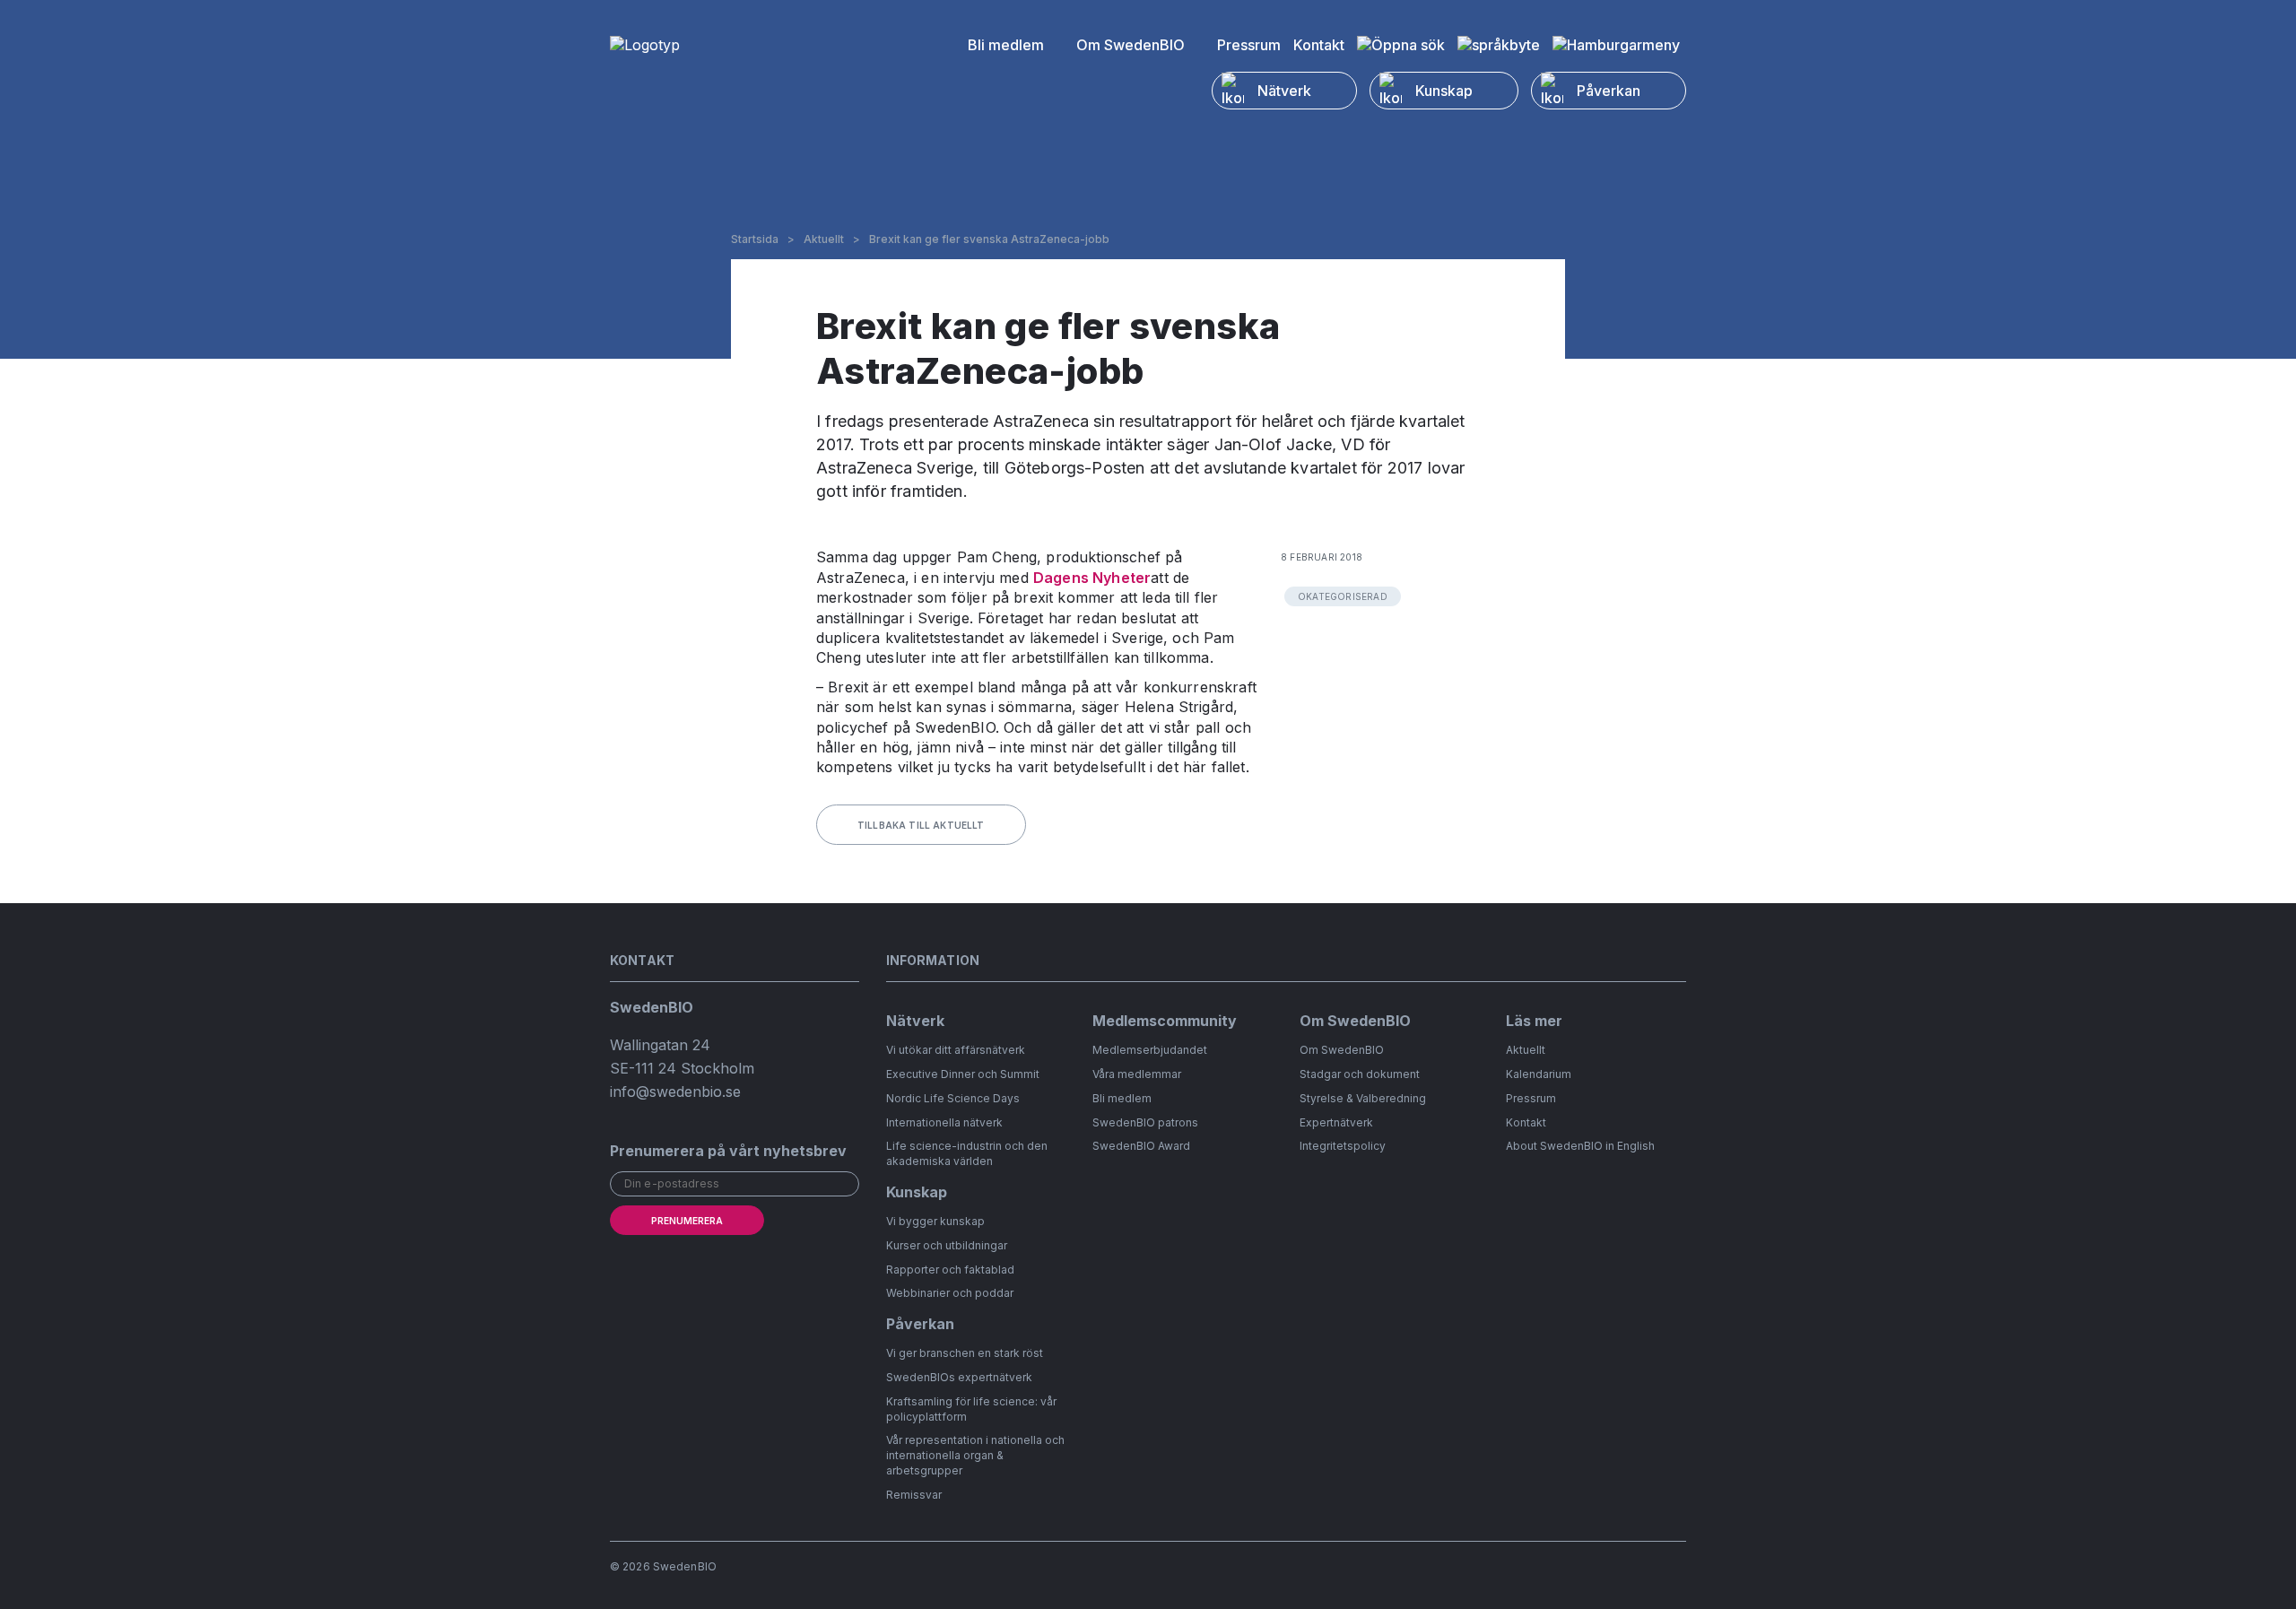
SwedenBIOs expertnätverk (959, 1377)
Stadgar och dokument (1360, 1074)
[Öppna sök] (1401, 45)
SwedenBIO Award (1141, 1146)
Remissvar (914, 1495)
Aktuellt (824, 239)
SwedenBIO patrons (1145, 1122)
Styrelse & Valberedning (1363, 1098)
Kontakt (1319, 45)
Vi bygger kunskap (935, 1221)
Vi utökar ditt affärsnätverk (956, 1050)
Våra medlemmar (1137, 1074)
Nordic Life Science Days (953, 1098)
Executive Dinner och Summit (963, 1074)
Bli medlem (1006, 45)
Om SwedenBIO (1131, 45)
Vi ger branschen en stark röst (965, 1353)
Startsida (755, 239)
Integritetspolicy (1343, 1146)
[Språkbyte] (1499, 45)
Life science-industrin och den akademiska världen (967, 1153)
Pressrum (1249, 45)
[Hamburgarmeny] (1616, 45)
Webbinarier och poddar (950, 1293)
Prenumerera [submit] (687, 1221)
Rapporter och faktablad (950, 1270)
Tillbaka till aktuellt (921, 825)
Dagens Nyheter (1092, 578)
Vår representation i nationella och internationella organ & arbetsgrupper (975, 1455)
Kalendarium (1539, 1074)
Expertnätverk (1336, 1122)
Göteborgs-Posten (1075, 468)
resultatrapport (1175, 421)
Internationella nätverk (944, 1122)
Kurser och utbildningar (947, 1245)
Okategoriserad (1343, 596)
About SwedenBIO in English (1580, 1146)
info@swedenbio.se (675, 1092)
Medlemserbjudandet (1150, 1050)
